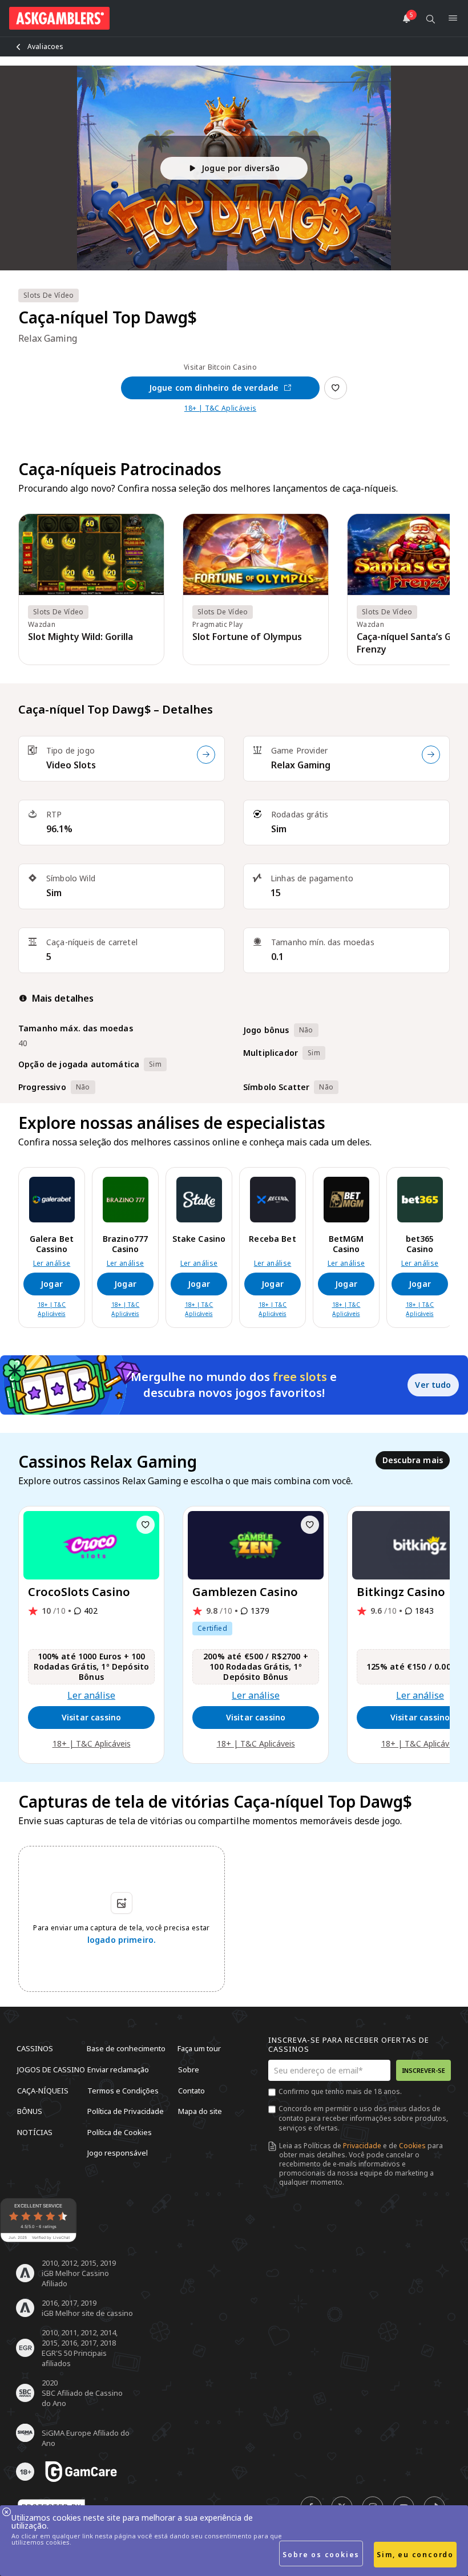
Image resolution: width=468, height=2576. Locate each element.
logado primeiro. (122, 1940)
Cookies (412, 2146)
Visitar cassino (91, 1717)
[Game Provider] (431, 755)
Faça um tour (199, 2048)
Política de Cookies (120, 2132)
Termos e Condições (123, 2090)
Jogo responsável (118, 2153)
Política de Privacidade (126, 2111)
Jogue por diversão (241, 168)
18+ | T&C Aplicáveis (220, 408)
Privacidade (362, 2146)
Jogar (52, 1284)
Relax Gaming (301, 765)
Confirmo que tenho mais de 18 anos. (340, 2091)
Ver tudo (433, 1385)
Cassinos (35, 2048)
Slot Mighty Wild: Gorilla (80, 637)
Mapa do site (200, 2111)
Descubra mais (413, 1460)
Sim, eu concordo (415, 2555)
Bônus (30, 2111)
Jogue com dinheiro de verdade (214, 388)
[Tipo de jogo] (206, 755)
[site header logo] (59, 18)
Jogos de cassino (51, 2069)
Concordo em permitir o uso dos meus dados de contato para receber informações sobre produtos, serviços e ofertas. (363, 2118)
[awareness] (81, 2472)
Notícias (35, 2132)
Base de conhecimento (126, 2048)
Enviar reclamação (118, 2069)
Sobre (189, 2069)
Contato (191, 2090)
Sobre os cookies (321, 2555)
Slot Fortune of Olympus (247, 637)
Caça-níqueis (43, 2090)
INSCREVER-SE (423, 2070)
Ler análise (52, 1263)
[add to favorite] (146, 1525)
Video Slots (71, 765)
